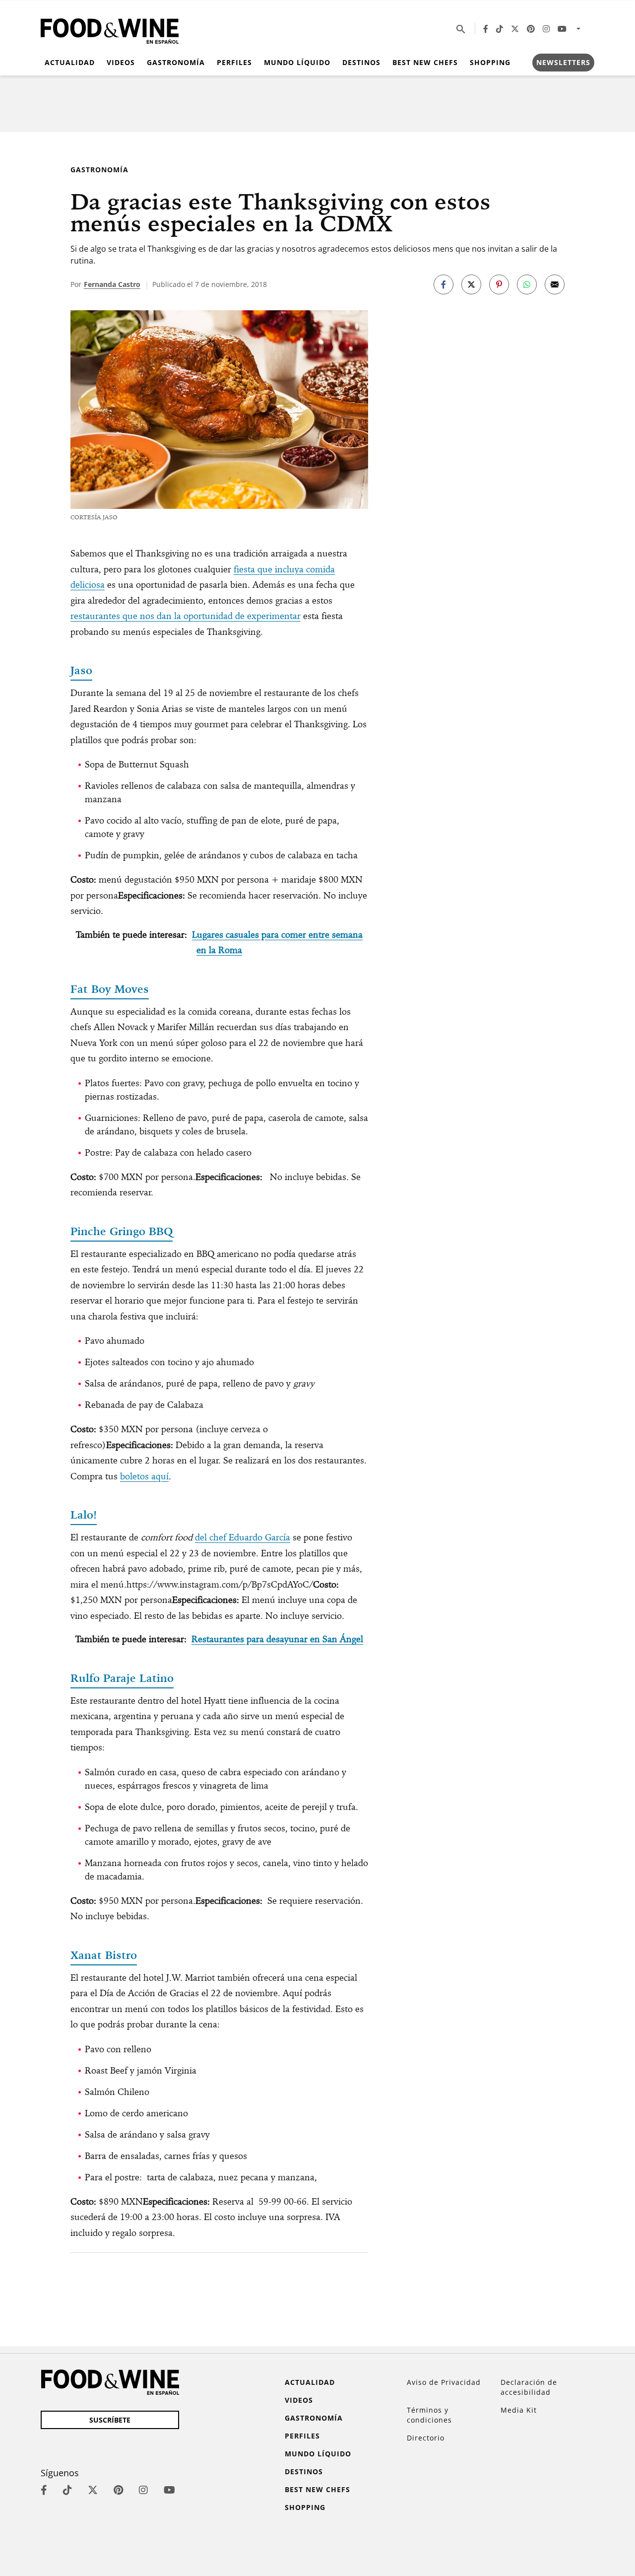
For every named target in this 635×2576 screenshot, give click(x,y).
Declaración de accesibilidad (529, 2387)
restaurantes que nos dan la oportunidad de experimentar (186, 616)
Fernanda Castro (112, 284)
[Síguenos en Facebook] (486, 29)
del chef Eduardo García (243, 1537)
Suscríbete (110, 2420)
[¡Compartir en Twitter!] (471, 284)
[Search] (461, 29)
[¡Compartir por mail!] (555, 284)
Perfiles (234, 62)
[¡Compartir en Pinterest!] (499, 284)
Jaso (81, 670)
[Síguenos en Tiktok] (500, 29)
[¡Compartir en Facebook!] (444, 284)
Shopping (490, 62)
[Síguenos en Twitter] (515, 29)
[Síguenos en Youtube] (562, 29)
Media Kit (519, 2410)
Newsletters (563, 62)
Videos (121, 62)
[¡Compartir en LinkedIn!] (527, 284)
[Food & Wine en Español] (110, 29)
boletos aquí (144, 1476)
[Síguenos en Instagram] (546, 29)
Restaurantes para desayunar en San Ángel (277, 1639)
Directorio (426, 2438)
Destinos (361, 62)
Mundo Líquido (297, 62)
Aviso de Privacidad (444, 2382)
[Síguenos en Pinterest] (531, 29)
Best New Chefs (425, 62)
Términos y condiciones (429, 2415)
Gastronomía (176, 62)
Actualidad (70, 62)
